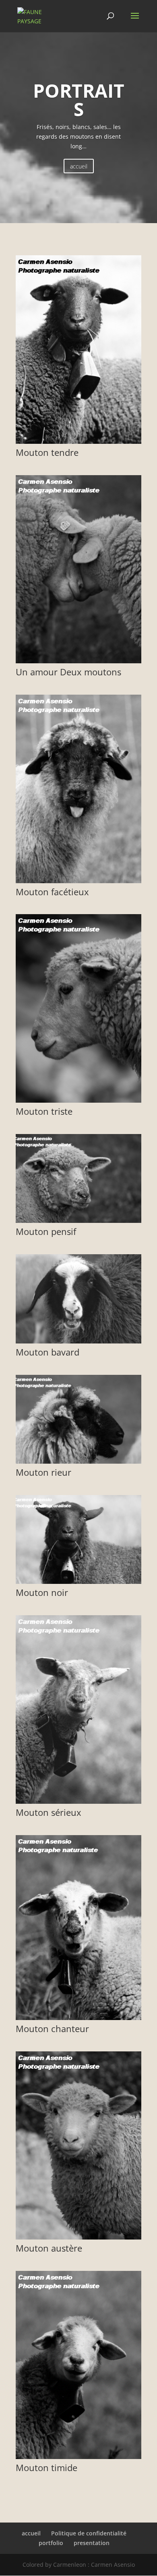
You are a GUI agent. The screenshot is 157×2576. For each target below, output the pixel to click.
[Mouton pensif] (78, 1221)
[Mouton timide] (78, 2457)
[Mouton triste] (78, 1100)
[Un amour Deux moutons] (78, 661)
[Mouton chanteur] (78, 2018)
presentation (92, 2543)
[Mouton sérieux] (78, 1802)
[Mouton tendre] (78, 442)
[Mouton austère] (78, 2237)
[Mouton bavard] (78, 1341)
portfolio (51, 2543)
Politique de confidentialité (89, 2533)
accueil (79, 166)
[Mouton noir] (78, 1582)
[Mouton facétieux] (78, 881)
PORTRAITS (79, 100)
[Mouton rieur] (78, 1461)
